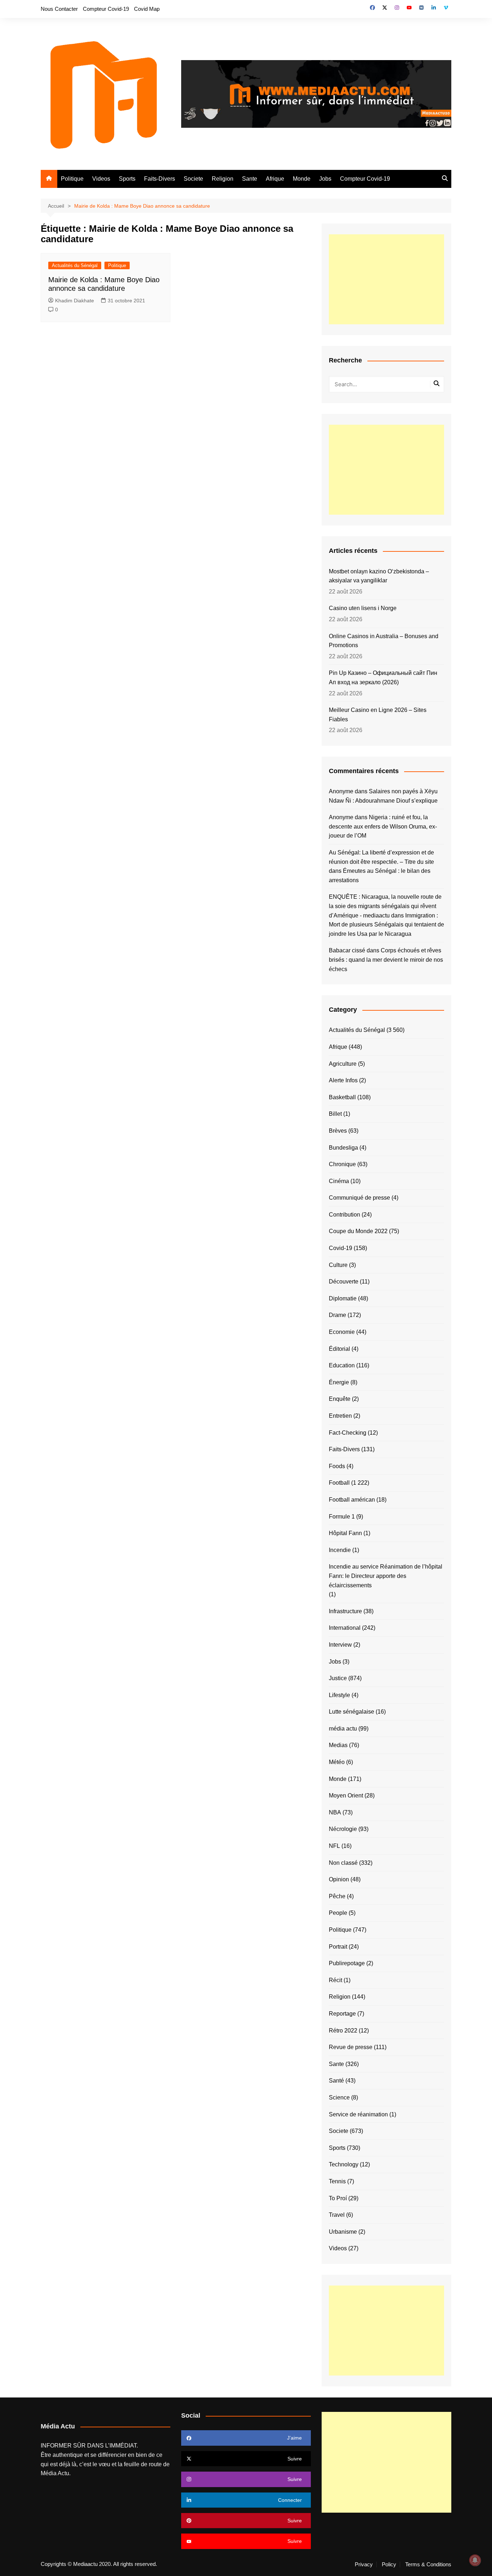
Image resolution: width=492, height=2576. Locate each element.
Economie (342, 1332)
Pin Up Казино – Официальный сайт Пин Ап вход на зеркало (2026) (383, 678)
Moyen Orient (346, 1795)
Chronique (342, 1164)
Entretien (340, 1416)
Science (339, 2097)
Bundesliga (343, 1148)
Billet (335, 1114)
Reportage (342, 2014)
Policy (389, 2564)
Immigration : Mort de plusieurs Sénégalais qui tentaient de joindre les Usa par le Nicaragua (386, 925)
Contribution (345, 1215)
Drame (337, 1315)
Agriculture (343, 1064)
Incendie (340, 1550)
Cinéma (339, 1181)
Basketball (342, 1097)
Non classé (343, 1863)
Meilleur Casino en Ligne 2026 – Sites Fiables (378, 715)
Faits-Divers (160, 179)
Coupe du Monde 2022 (358, 1231)
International (345, 1628)
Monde (302, 179)
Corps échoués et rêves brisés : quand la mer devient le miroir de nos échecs (386, 960)
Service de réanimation (358, 2114)
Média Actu (55, 2473)
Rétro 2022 (343, 2031)
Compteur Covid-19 (106, 9)
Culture (338, 1265)
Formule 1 (342, 1517)
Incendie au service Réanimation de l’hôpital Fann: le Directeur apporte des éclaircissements (386, 1576)
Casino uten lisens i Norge (363, 608)
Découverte (344, 1282)
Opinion (339, 1879)
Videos (101, 179)
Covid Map (147, 9)
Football (339, 1483)
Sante (250, 179)
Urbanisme (343, 2232)
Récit (336, 1980)
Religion (223, 179)
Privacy (364, 2564)
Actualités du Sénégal (75, 265)
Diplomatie (343, 1298)
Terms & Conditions (428, 2564)
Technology (344, 2164)
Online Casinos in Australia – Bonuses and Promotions (384, 641)
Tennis (337, 2181)
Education (342, 1365)
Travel (337, 2215)
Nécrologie (343, 1829)
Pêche (337, 1896)
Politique (72, 179)
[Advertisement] (386, 279)
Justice (338, 1678)
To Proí (338, 2198)
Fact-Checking (348, 1433)
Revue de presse (351, 2047)
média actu (343, 1729)
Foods (337, 1466)
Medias (338, 1745)
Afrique (275, 179)
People (338, 1913)
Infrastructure (345, 1611)
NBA (335, 1812)
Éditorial (339, 1349)
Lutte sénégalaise (352, 1712)
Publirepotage (347, 1963)
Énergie (339, 1382)
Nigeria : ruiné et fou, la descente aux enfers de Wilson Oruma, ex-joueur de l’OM (383, 826)
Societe (193, 179)
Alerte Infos (343, 1080)
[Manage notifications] (475, 2560)
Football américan (352, 1500)
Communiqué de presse (359, 1198)
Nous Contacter (59, 9)
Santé (336, 2081)
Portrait (338, 1947)
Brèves (338, 1131)
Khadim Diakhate (75, 301)
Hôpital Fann (345, 1533)
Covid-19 (341, 1248)
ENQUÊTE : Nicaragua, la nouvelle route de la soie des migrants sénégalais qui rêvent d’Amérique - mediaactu (385, 906)
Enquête (340, 1399)
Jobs (325, 179)
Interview (340, 1645)
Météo (337, 1762)
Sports (127, 179)
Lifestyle (339, 1695)
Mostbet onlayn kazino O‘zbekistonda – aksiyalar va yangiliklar (379, 576)
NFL (334, 1846)
